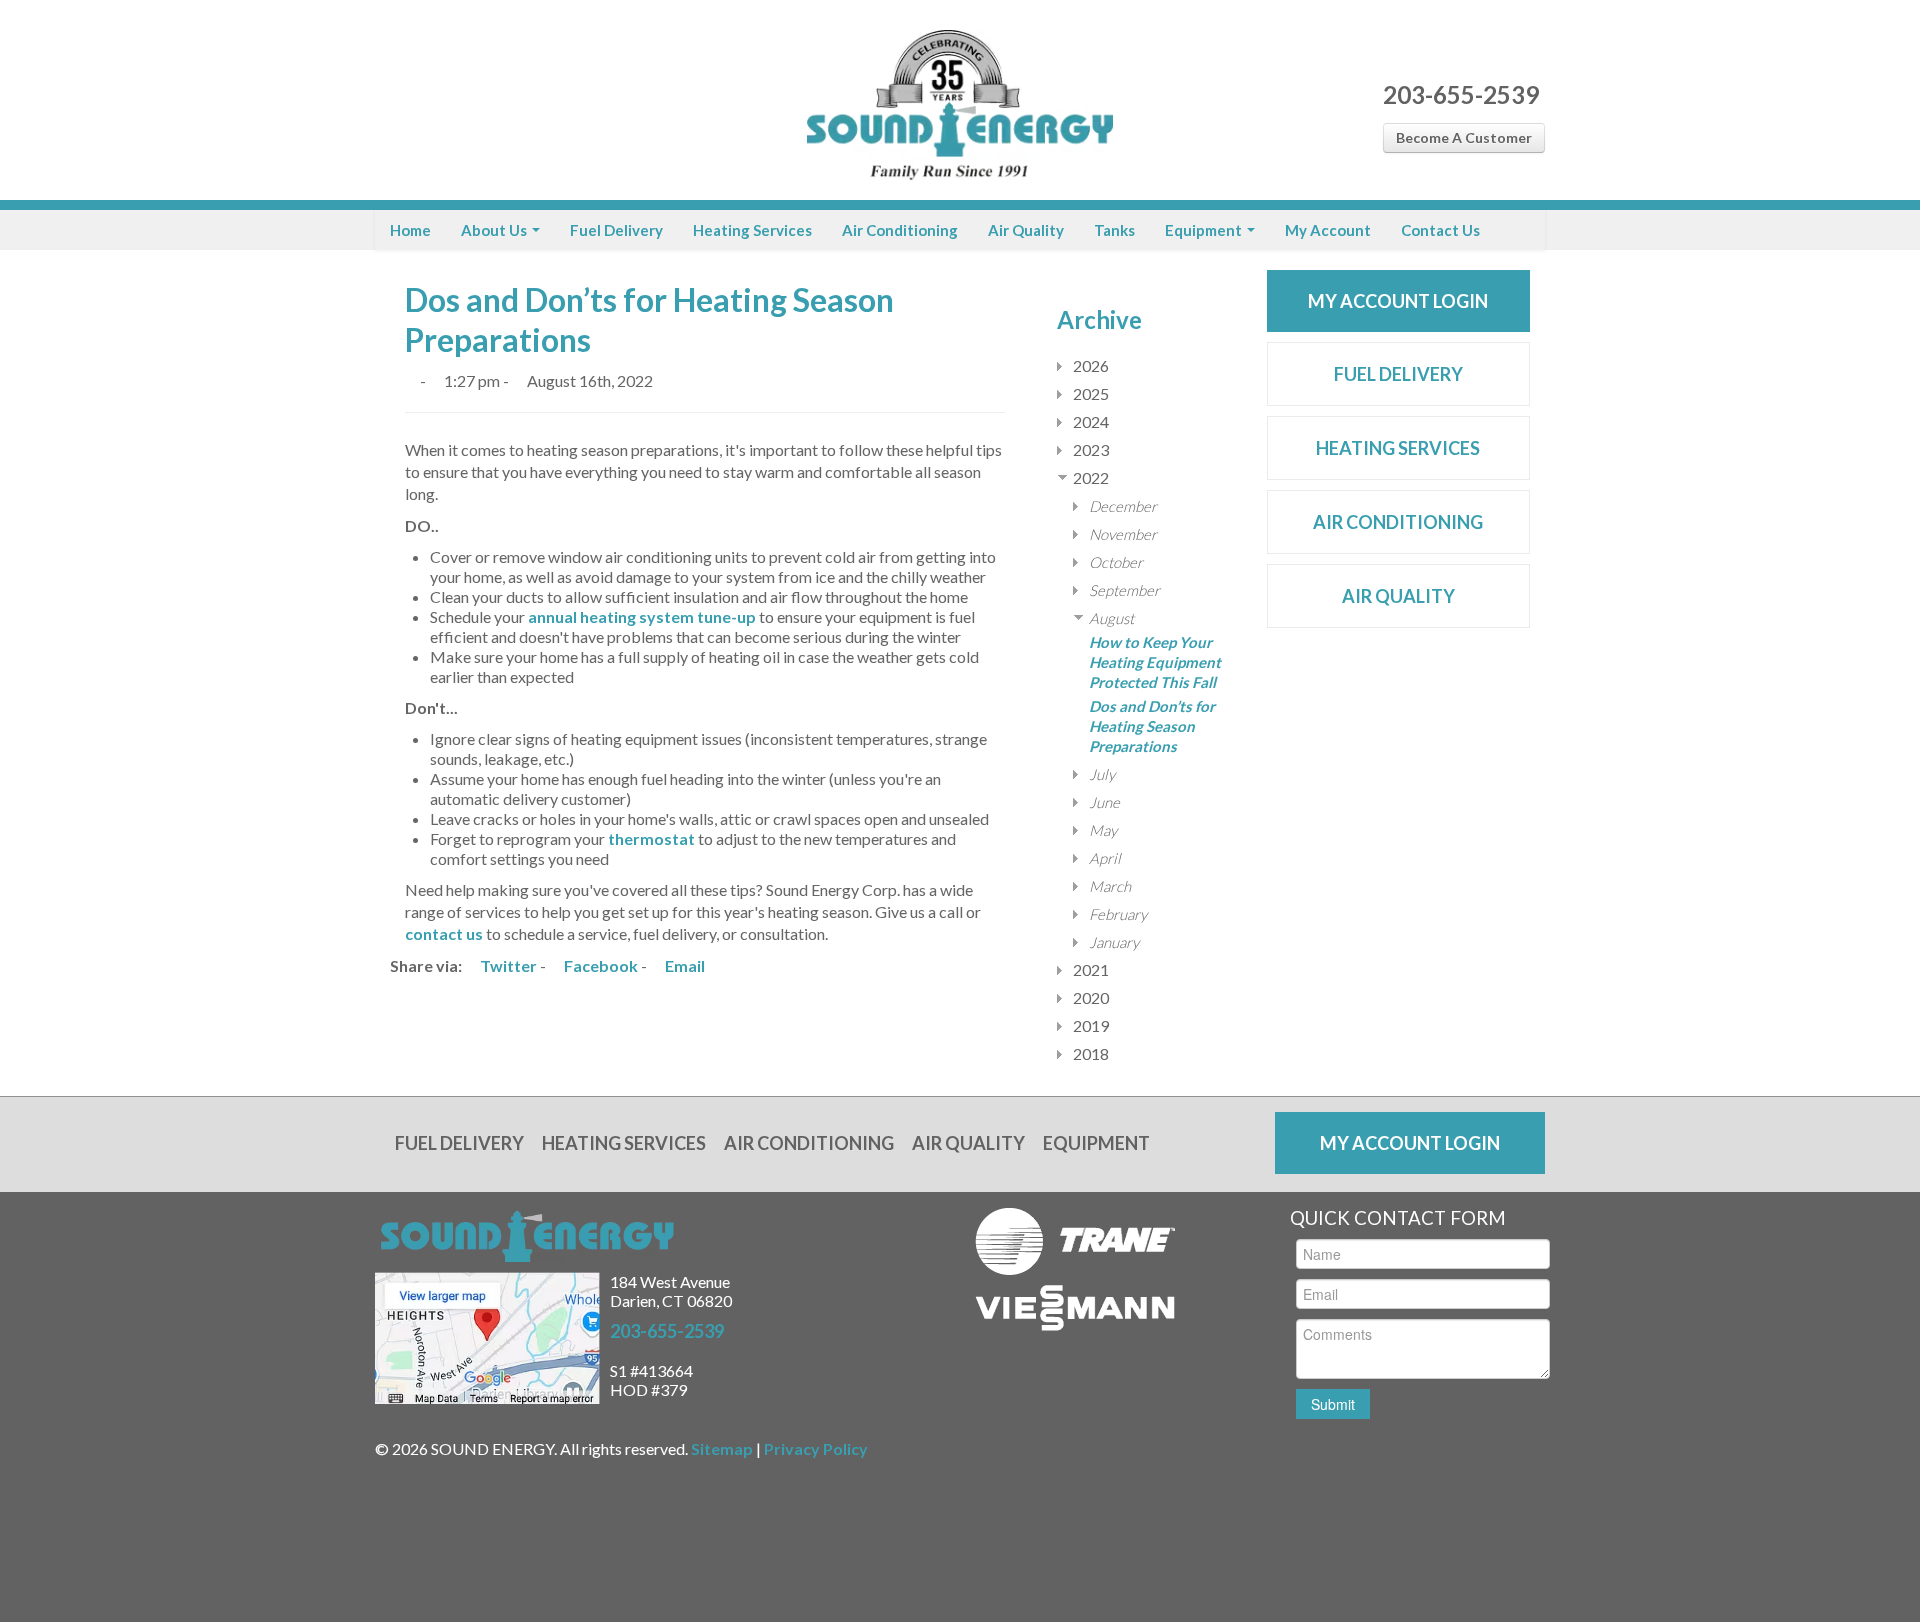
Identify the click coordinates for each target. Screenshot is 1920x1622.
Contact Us (1440, 230)
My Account (1328, 230)
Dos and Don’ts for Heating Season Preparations (1152, 726)
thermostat (651, 838)
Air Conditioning (900, 230)
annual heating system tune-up (642, 616)
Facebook (599, 965)
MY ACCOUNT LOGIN (1398, 301)
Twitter (507, 965)
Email (683, 965)
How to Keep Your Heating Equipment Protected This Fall (1155, 662)
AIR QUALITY (1398, 596)
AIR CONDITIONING (1398, 522)
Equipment (1205, 230)
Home (410, 230)
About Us (495, 230)
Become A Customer (1464, 137)
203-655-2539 (1461, 94)
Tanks (1114, 230)
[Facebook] (392, 100)
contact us (444, 933)
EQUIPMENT (1096, 1143)
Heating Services (752, 230)
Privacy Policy (816, 1448)
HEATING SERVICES (1398, 448)
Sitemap (722, 1448)
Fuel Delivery (616, 230)
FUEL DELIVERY (1398, 374)
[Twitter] (427, 100)
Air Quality (1026, 230)
